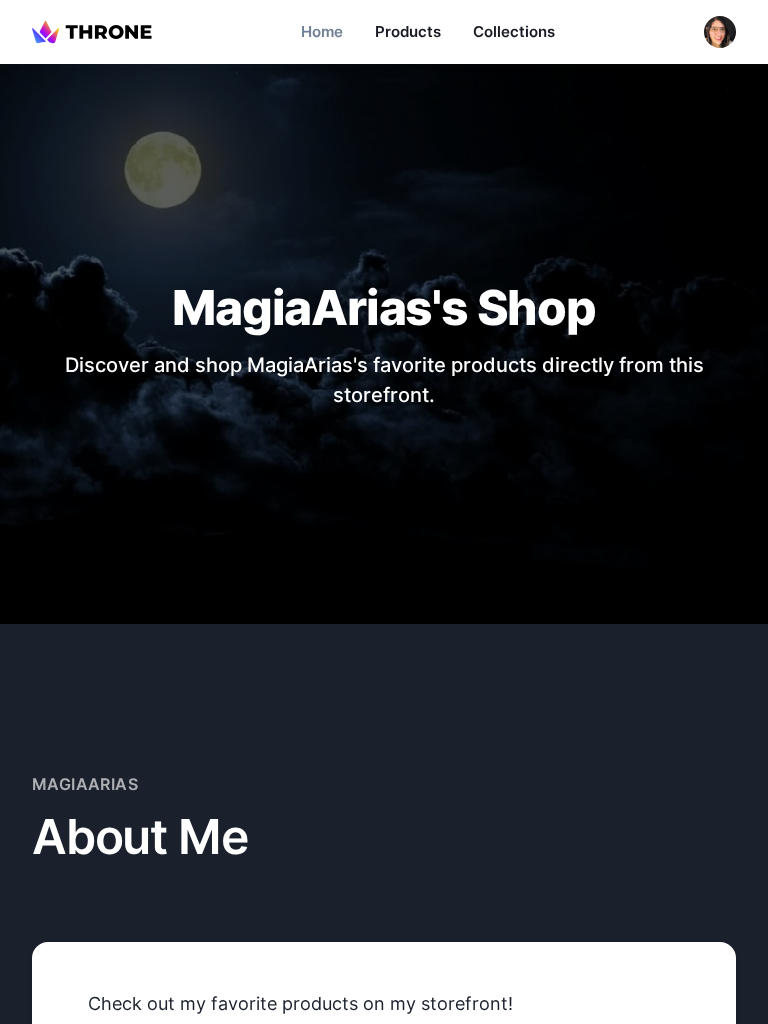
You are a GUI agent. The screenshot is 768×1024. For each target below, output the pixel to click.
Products (408, 31)
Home (322, 31)
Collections (514, 31)
